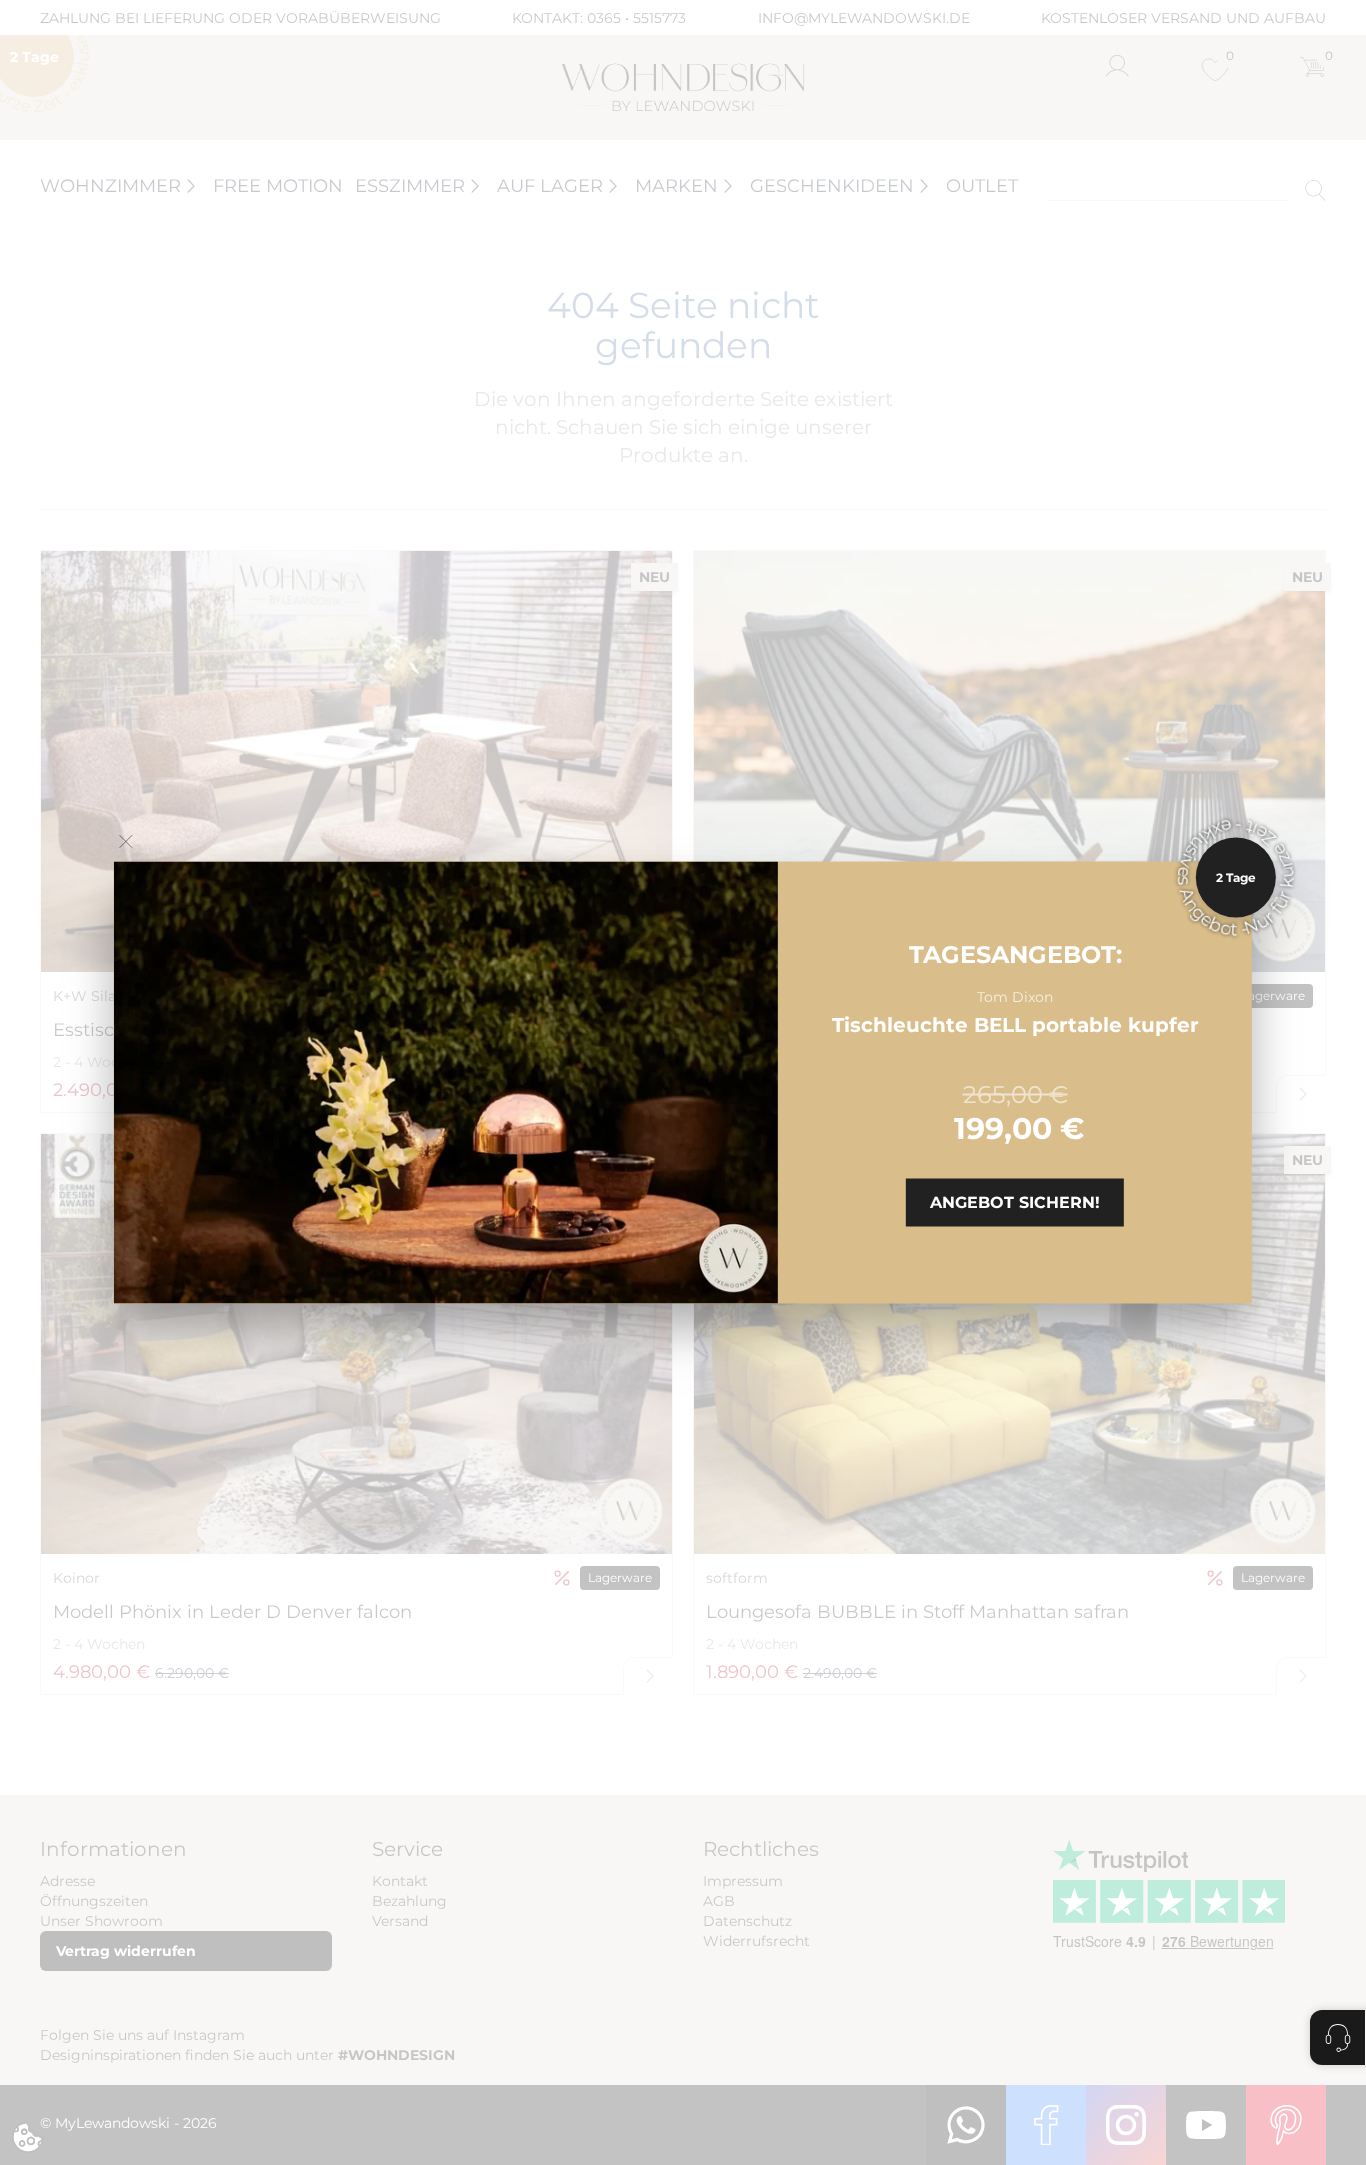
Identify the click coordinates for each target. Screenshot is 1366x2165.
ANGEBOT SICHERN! (1015, 1201)
